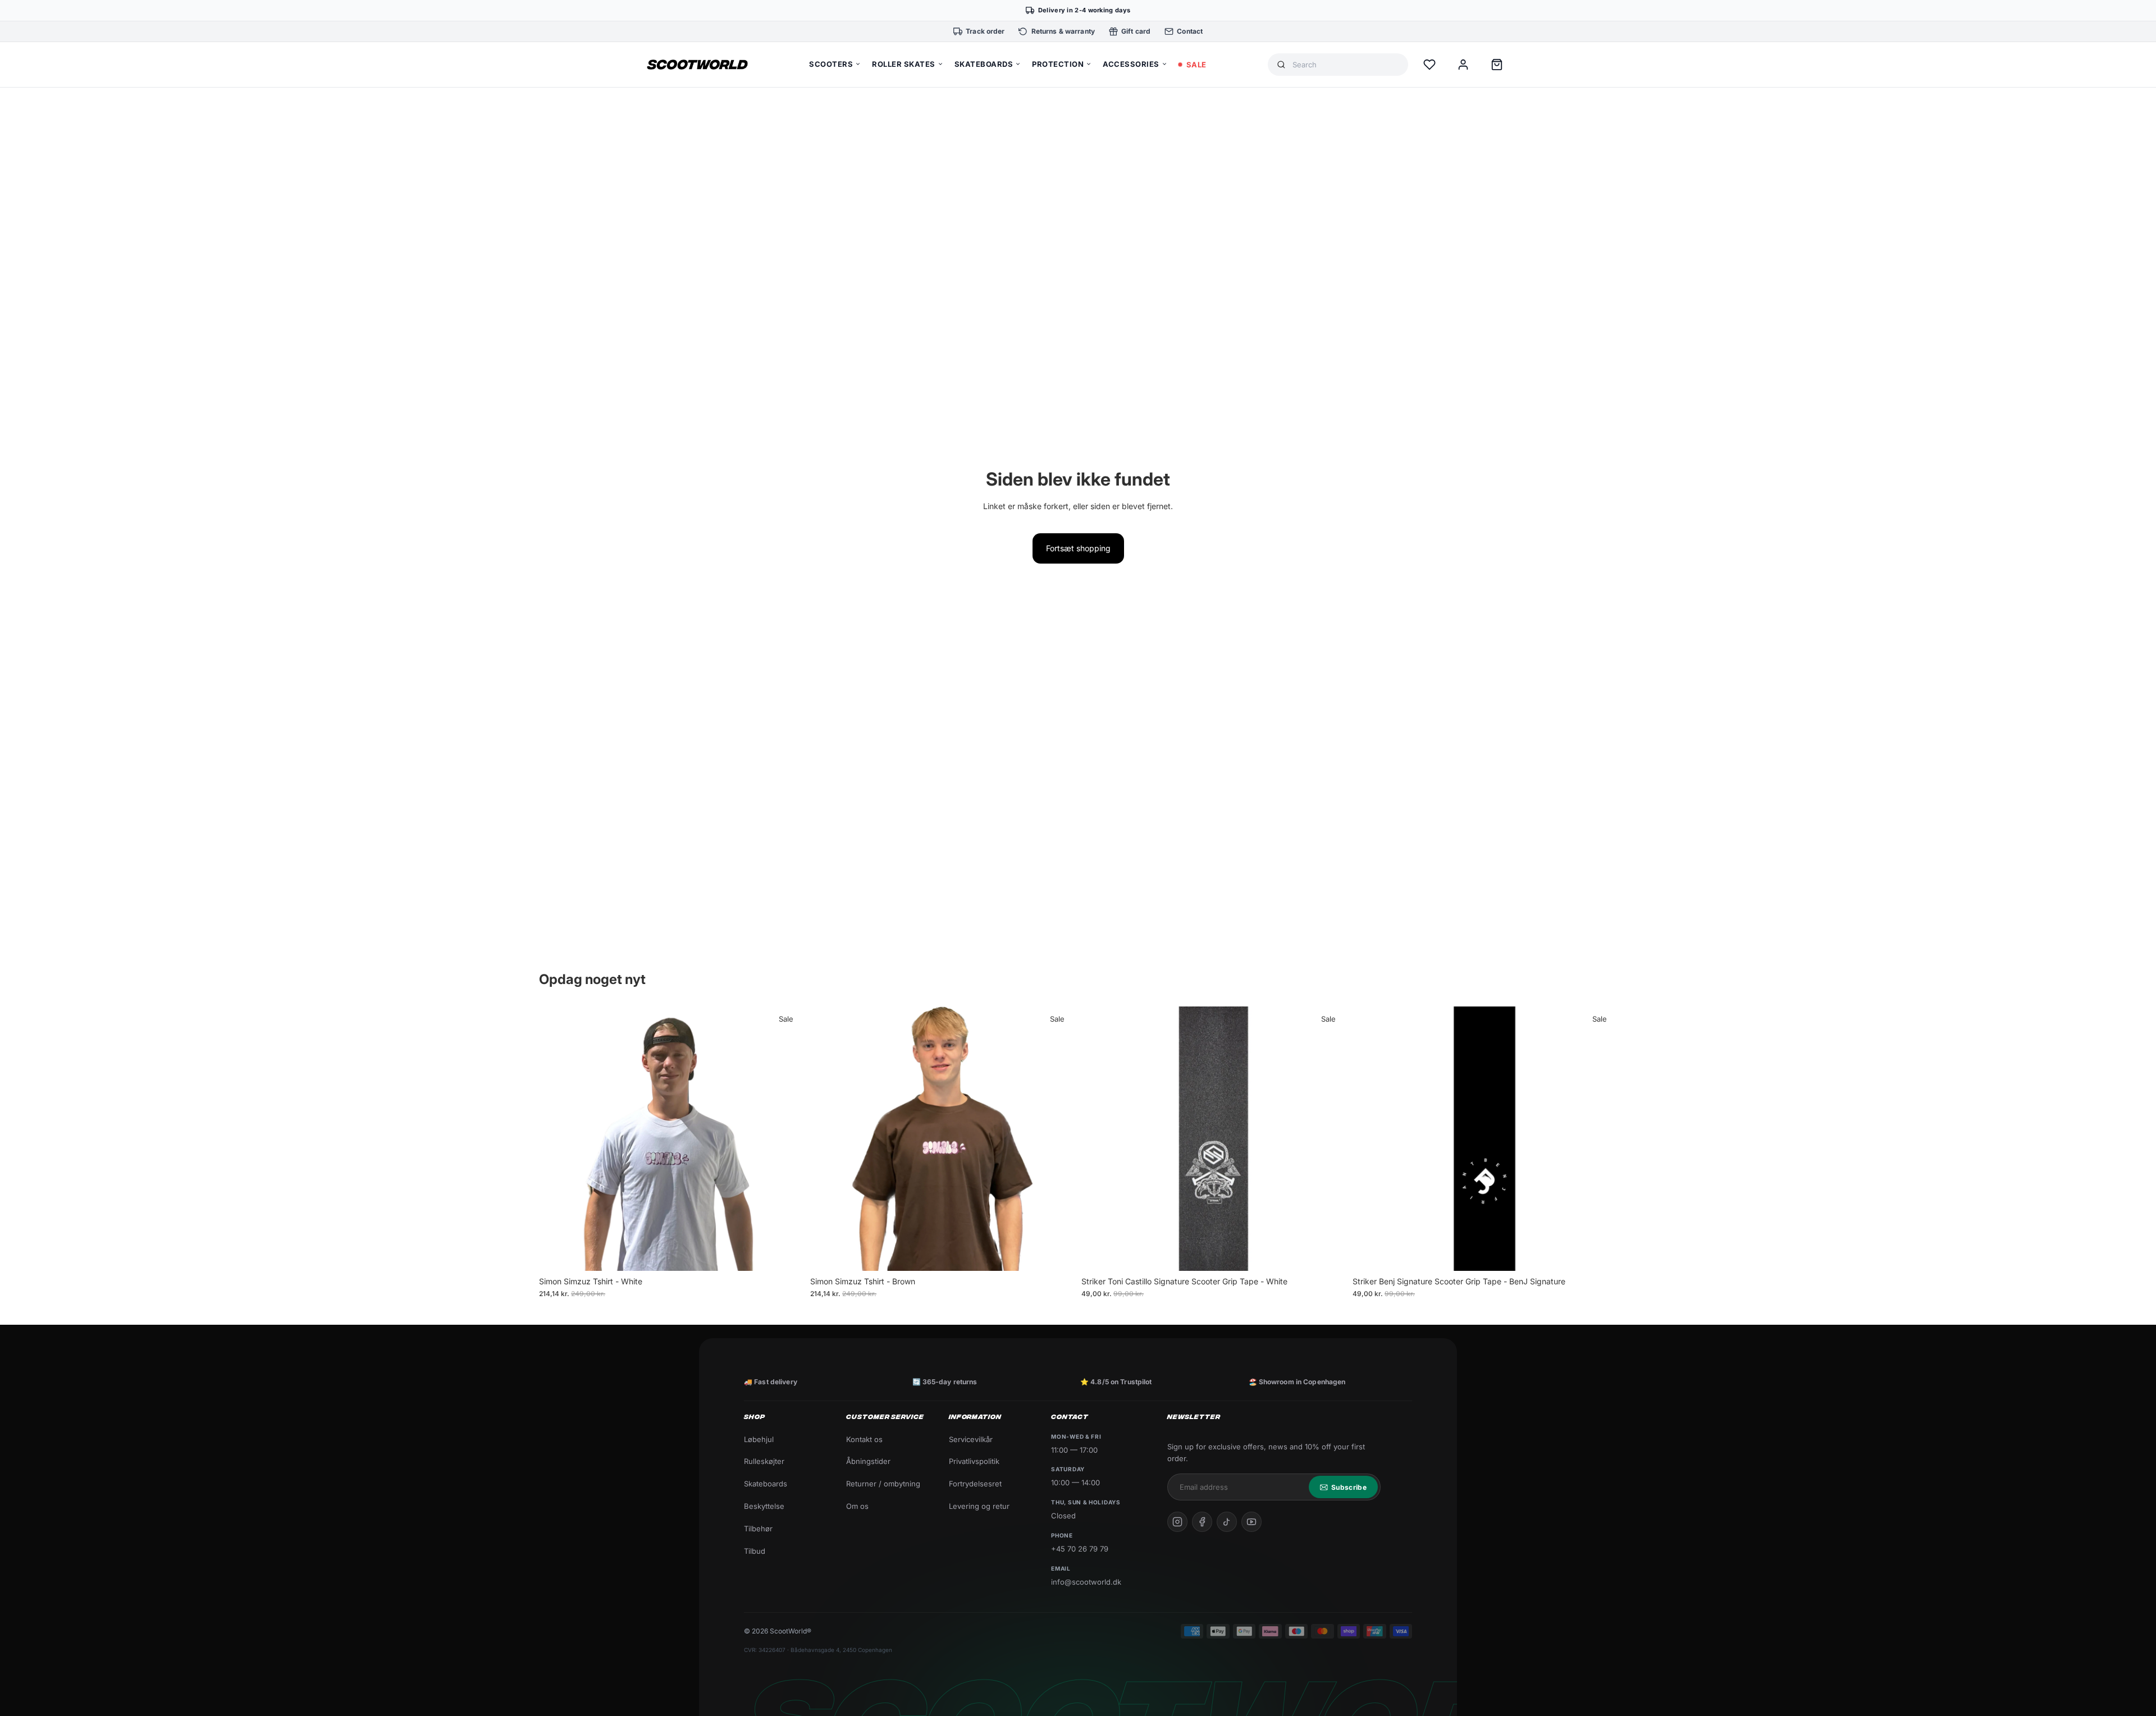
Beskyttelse (764, 1506)
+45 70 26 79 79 (1080, 1549)
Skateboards (766, 1484)
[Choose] (786, 1253)
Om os (857, 1506)
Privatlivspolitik (974, 1461)
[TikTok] (1227, 1522)
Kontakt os (864, 1439)
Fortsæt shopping (1078, 548)
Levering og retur (979, 1506)
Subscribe (1349, 1487)
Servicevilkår (971, 1439)
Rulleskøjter (764, 1461)
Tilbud (755, 1551)
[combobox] (1346, 65)
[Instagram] (1177, 1522)
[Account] (1463, 65)
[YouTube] (1251, 1522)
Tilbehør (758, 1529)
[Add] (1328, 1253)
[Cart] (1497, 65)
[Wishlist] (1429, 65)
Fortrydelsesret (975, 1484)
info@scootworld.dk (1086, 1582)
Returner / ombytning (883, 1484)
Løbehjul (759, 1439)
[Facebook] (1202, 1522)
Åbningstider (868, 1461)
